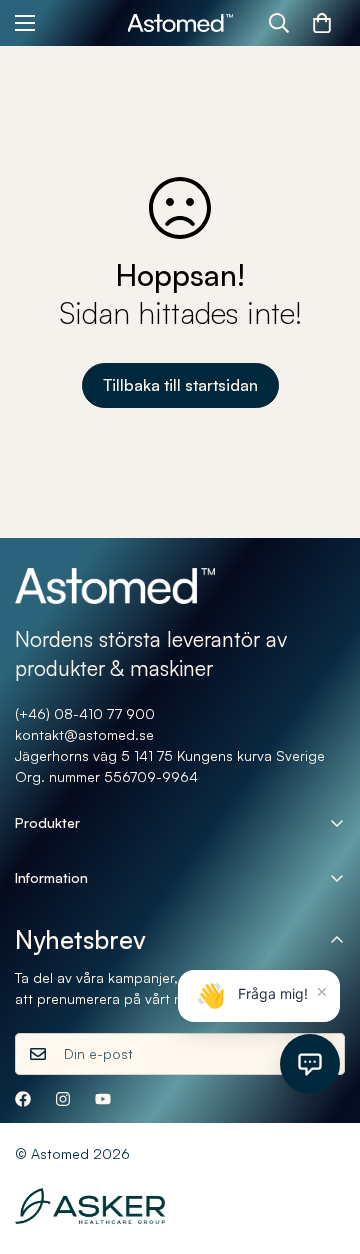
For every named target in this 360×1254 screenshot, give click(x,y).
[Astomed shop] (180, 23)
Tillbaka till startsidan (180, 385)
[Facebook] (23, 1099)
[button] (322, 23)
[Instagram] (63, 1099)
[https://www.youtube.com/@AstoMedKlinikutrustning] (103, 1099)
